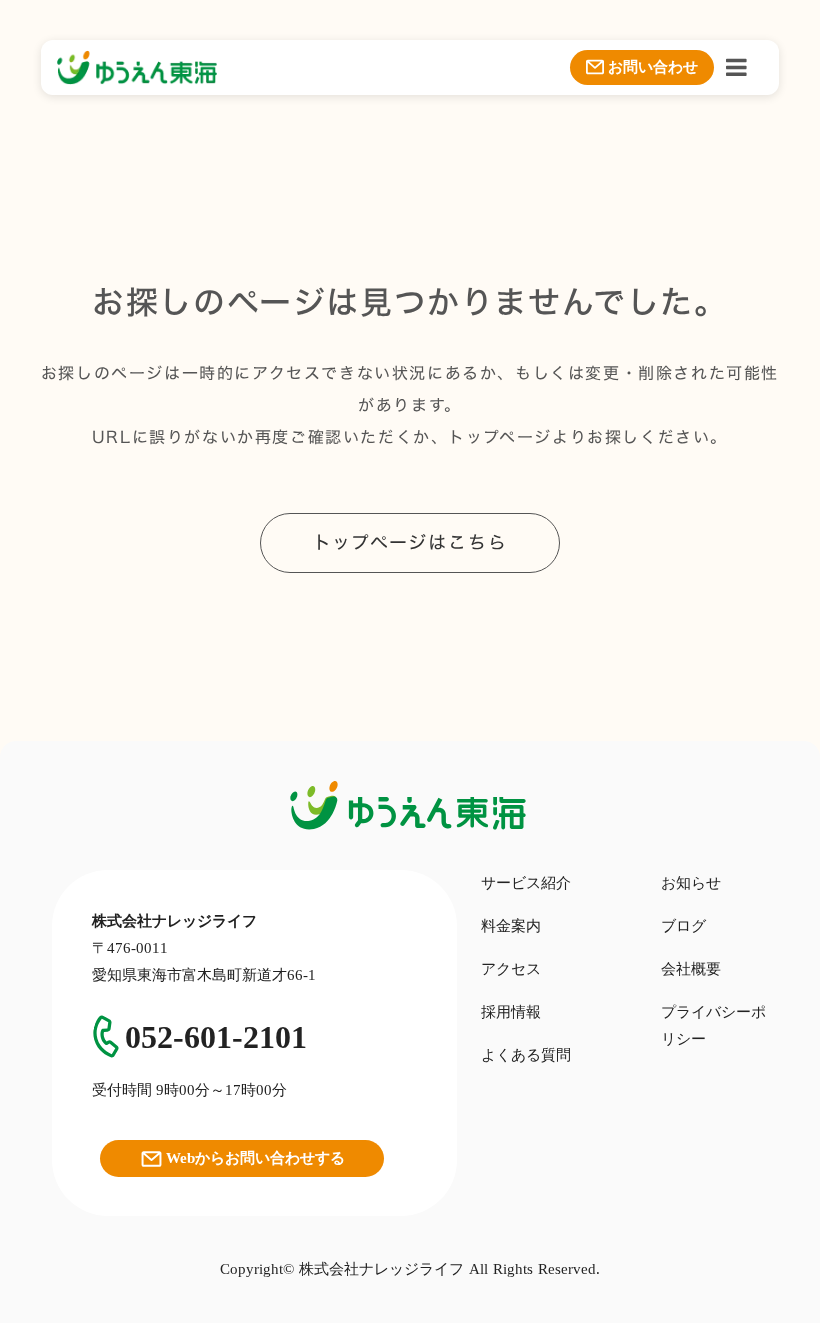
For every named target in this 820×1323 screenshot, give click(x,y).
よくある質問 (526, 1055)
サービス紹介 (526, 883)
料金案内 (511, 926)
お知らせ (691, 883)
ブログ (683, 926)
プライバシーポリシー (713, 1025)
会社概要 (691, 969)
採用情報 (511, 1012)
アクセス (511, 969)
